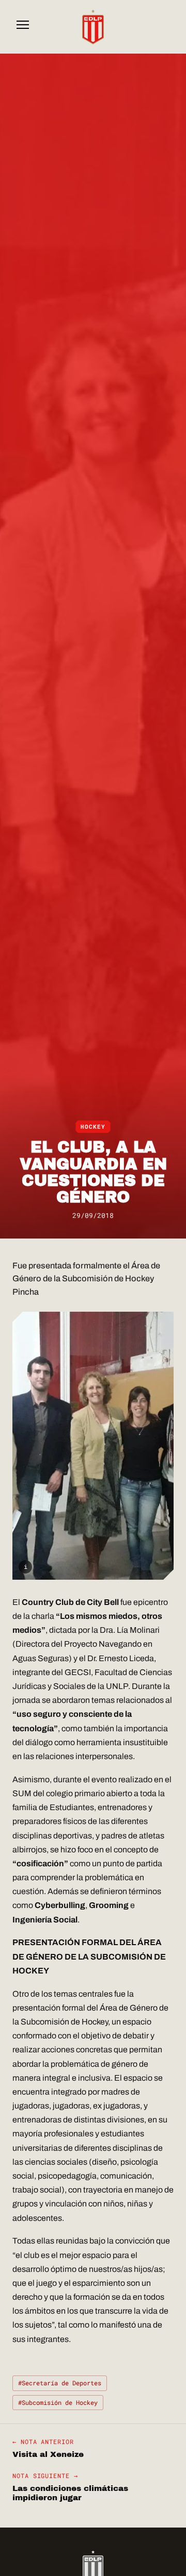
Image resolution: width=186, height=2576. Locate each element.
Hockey (93, 1127)
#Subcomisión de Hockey (58, 2402)
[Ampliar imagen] (93, 1446)
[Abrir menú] (23, 27)
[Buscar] (163, 27)
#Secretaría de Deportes (60, 2383)
